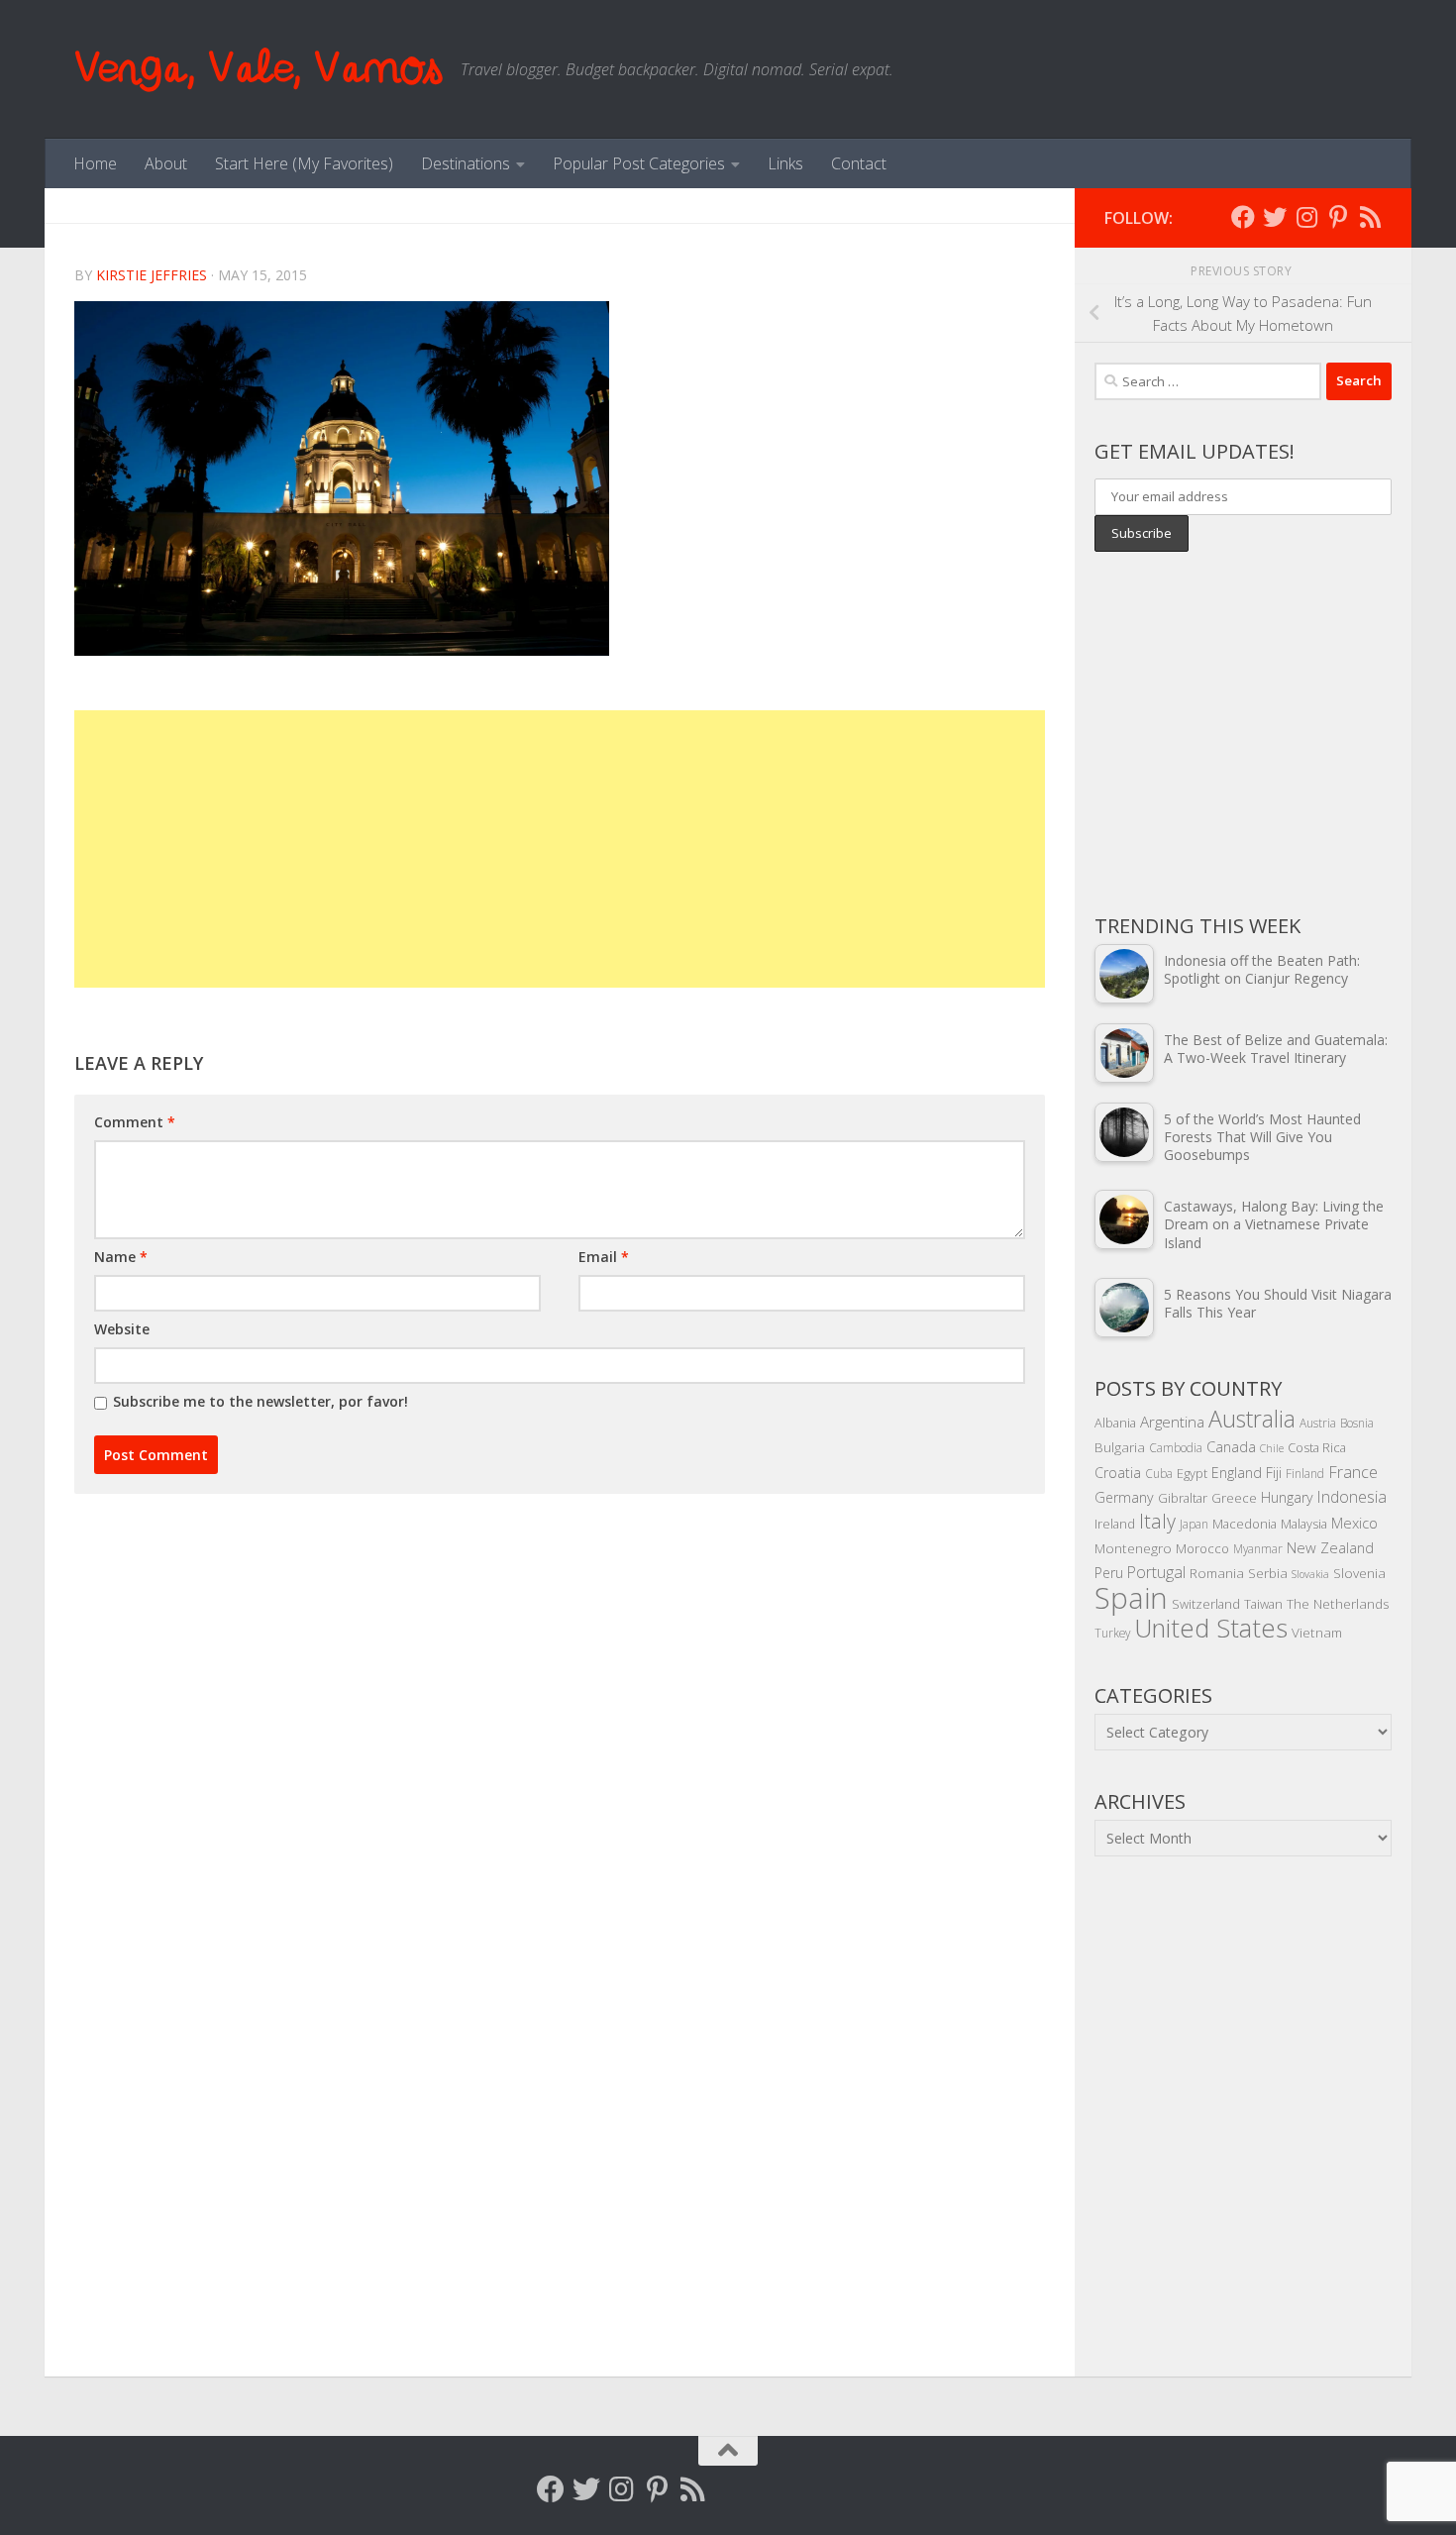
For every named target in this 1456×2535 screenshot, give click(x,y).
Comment (135, 1122)
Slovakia (1310, 1574)
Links (785, 163)
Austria (1318, 1423)
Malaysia (1304, 1524)
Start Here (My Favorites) (304, 163)
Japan (1194, 1524)
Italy (1157, 1521)
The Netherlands (1338, 1603)
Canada (1231, 1446)
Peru (1109, 1573)
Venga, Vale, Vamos (258, 69)
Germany (1124, 1497)
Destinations (466, 163)
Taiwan (1263, 1604)
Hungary (1287, 1497)
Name (121, 1257)
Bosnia (1357, 1423)
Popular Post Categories (639, 163)
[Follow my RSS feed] (1370, 217)
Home (95, 163)
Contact (859, 163)
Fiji (1274, 1473)
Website (122, 1329)
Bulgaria (1120, 1447)
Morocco (1202, 1548)
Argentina (1172, 1422)
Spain (1131, 1598)
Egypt (1192, 1473)
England (1237, 1473)
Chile (1272, 1448)
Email (604, 1257)
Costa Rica (1317, 1447)
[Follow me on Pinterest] (1338, 217)
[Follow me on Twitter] (1275, 217)
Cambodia (1176, 1447)
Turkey (1112, 1633)
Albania (1115, 1423)
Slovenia (1359, 1573)
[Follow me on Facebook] (1243, 217)
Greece (1234, 1498)
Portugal (1156, 1572)
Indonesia (1352, 1497)
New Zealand (1330, 1547)
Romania (1217, 1573)
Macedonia (1245, 1524)
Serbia (1268, 1573)
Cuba (1159, 1473)
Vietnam (1317, 1632)
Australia (1252, 1419)
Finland (1305, 1473)
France (1353, 1472)
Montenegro (1133, 1548)
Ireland (1115, 1524)
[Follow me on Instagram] (1306, 217)
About (166, 163)
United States (1211, 1628)
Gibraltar (1183, 1498)
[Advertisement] (560, 849)
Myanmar (1258, 1548)
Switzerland (1206, 1604)
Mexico (1354, 1523)
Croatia (1118, 1473)
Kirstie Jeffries (152, 275)
